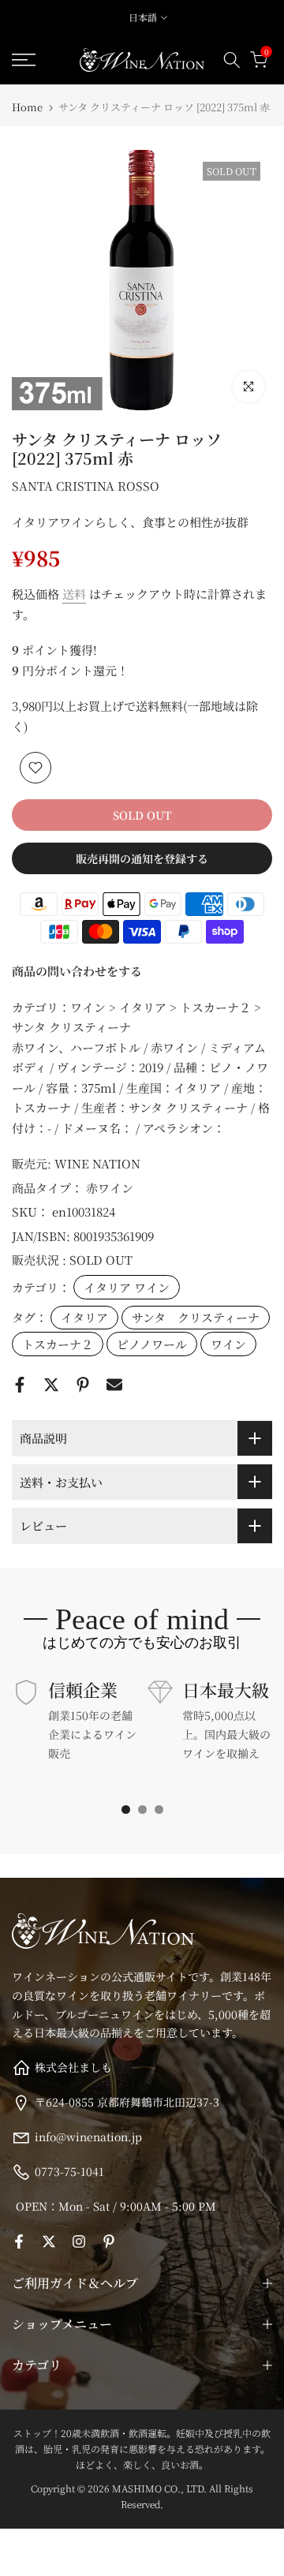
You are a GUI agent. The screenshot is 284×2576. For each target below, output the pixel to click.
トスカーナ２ (58, 1344)
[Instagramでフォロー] (79, 2241)
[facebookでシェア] (20, 1385)
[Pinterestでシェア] (83, 1385)
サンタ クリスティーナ (196, 1317)
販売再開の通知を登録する (142, 858)
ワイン (228, 1344)
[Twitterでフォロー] (49, 2241)
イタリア (84, 1317)
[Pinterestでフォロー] (109, 2241)
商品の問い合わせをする (77, 971)
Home (27, 107)
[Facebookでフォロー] (19, 2241)
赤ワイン (110, 1188)
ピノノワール (152, 1344)
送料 (74, 594)
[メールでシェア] (114, 1385)
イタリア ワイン (127, 1287)
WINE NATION (97, 1163)
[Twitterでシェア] (51, 1385)
